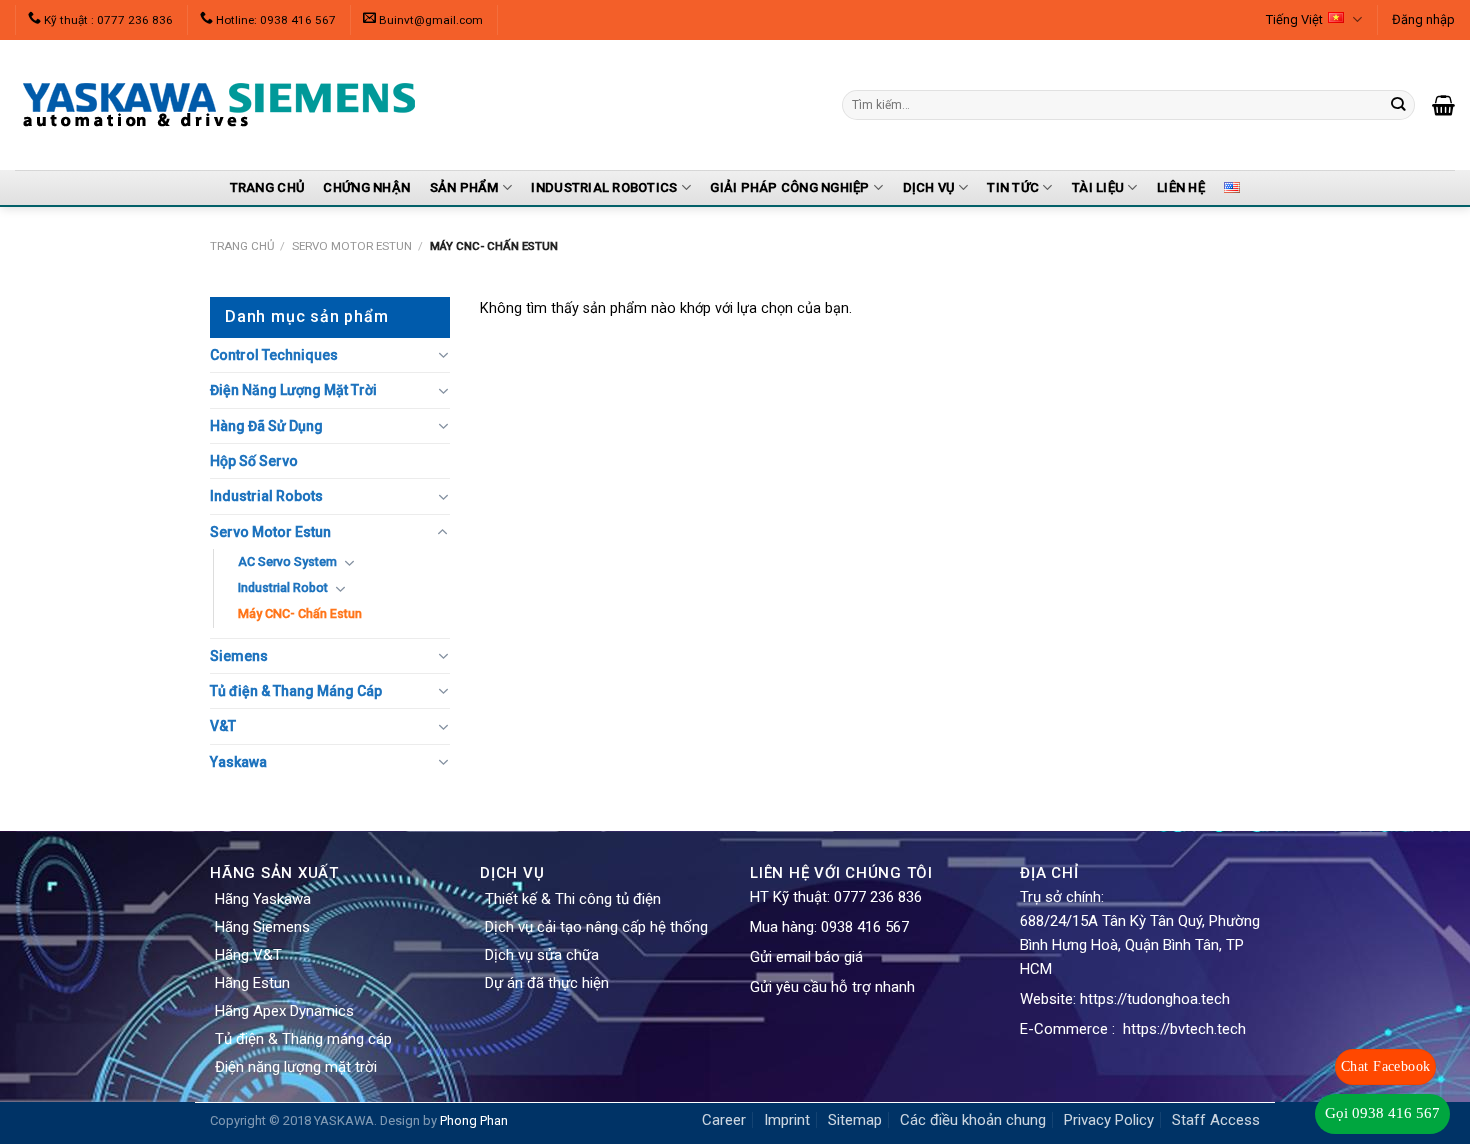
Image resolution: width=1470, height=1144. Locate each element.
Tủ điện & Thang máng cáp (303, 1039)
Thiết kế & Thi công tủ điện (573, 899)
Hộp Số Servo (254, 461)
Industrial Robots (266, 496)
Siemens (239, 656)
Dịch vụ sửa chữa (542, 955)
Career (724, 1120)
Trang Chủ (267, 187)
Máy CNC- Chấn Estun (300, 613)
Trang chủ (242, 246)
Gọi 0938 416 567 (1382, 1113)
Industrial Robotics (604, 187)
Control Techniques (274, 355)
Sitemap (855, 1120)
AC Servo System (287, 561)
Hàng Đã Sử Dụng (266, 426)
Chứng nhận (366, 187)
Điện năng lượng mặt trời (296, 1067)
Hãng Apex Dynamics (284, 1011)
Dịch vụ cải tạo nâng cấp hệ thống (596, 927)
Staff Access (1216, 1120)
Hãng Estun (252, 983)
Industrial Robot (283, 587)
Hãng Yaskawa (263, 899)
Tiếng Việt (1294, 19)
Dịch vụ (929, 187)
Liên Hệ (1181, 187)
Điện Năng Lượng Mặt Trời (293, 390)
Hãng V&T (248, 955)
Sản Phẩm (464, 187)
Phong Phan (474, 1120)
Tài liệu (1098, 187)
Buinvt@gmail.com (431, 20)
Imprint (787, 1120)
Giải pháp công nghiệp (789, 187)
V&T (223, 726)
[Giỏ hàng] (1443, 105)
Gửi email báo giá (806, 957)
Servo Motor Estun (352, 246)
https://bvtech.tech (1184, 1029)
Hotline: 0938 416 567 (276, 20)
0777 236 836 (878, 897)
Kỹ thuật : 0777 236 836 (108, 20)
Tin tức (1013, 187)
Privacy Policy (1109, 1120)
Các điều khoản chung (973, 1120)
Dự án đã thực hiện (547, 983)
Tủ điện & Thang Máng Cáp (296, 691)
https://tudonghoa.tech (1155, 999)
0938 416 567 (865, 927)
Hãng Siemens (262, 927)
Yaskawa (238, 762)
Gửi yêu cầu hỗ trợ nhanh (832, 987)
